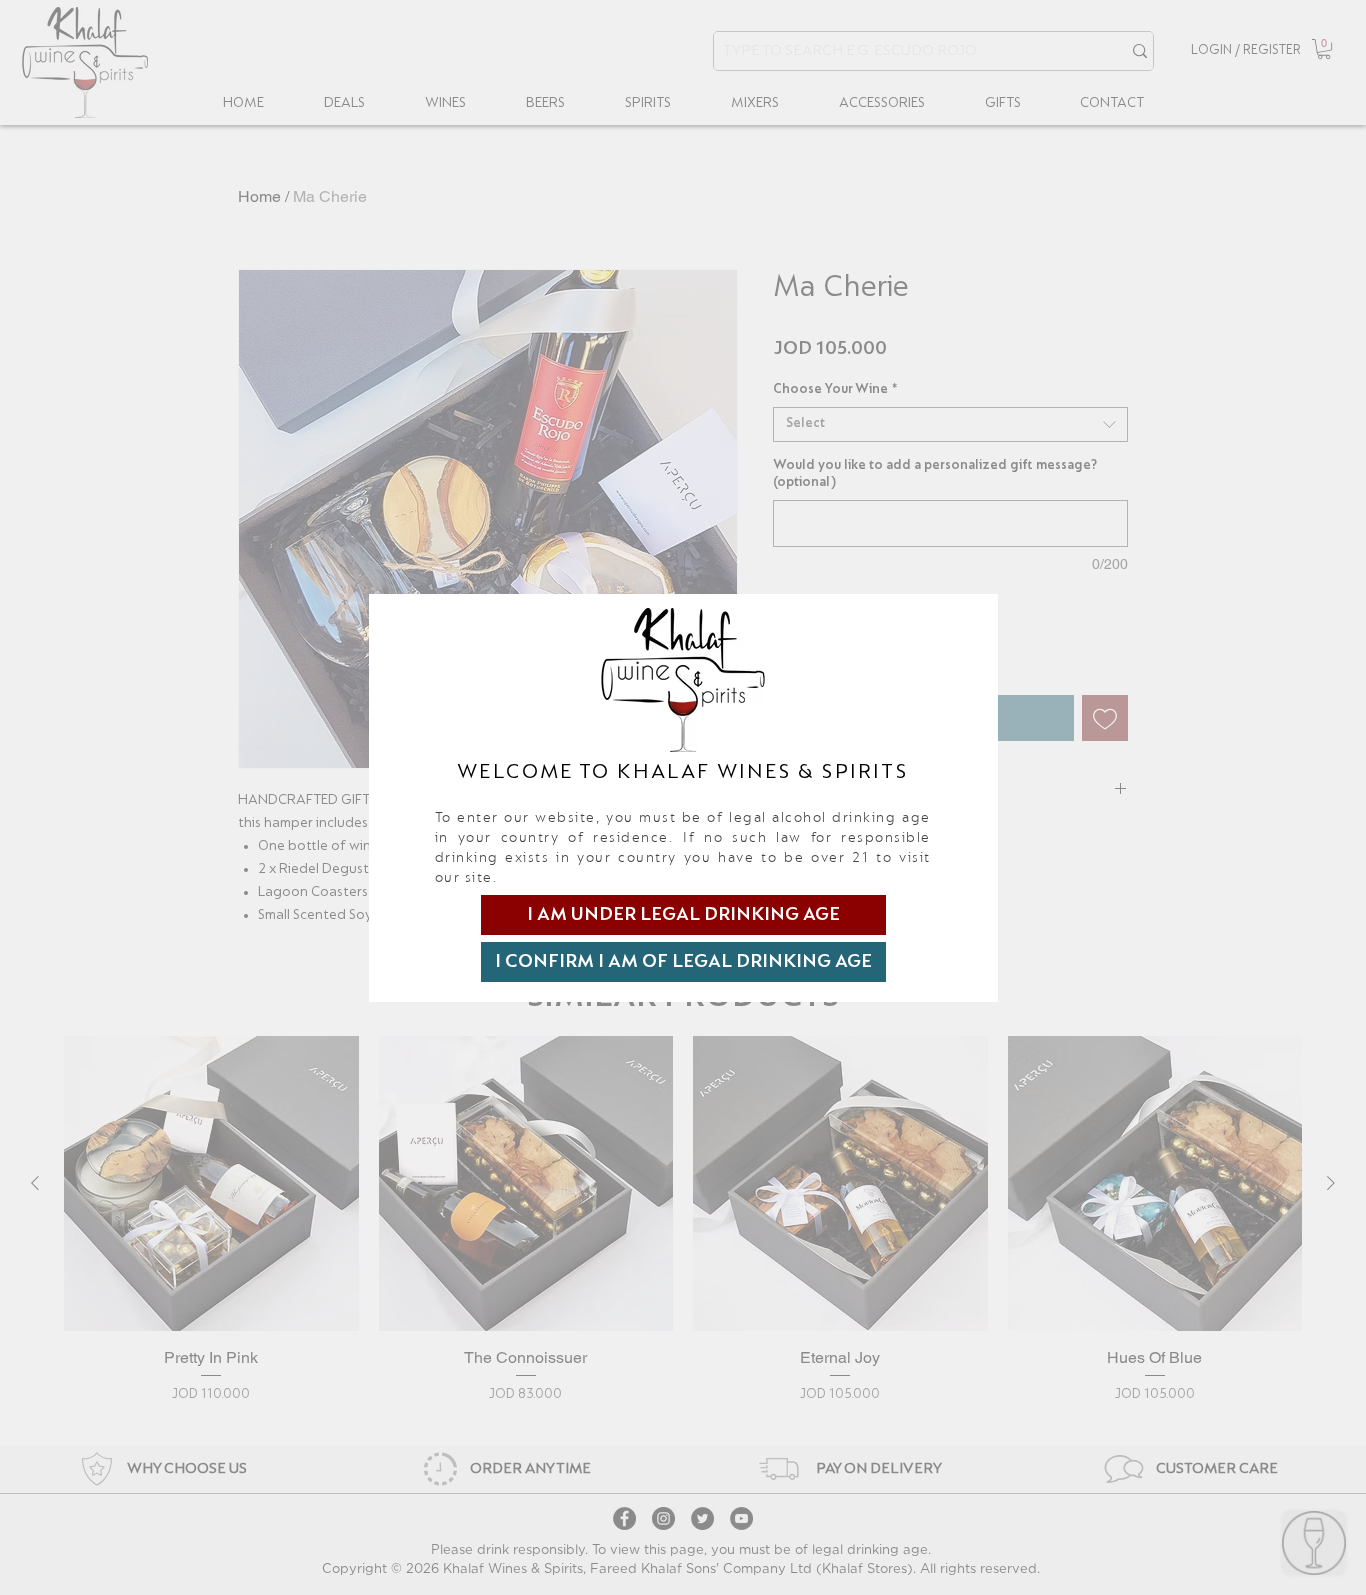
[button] (683, 915)
